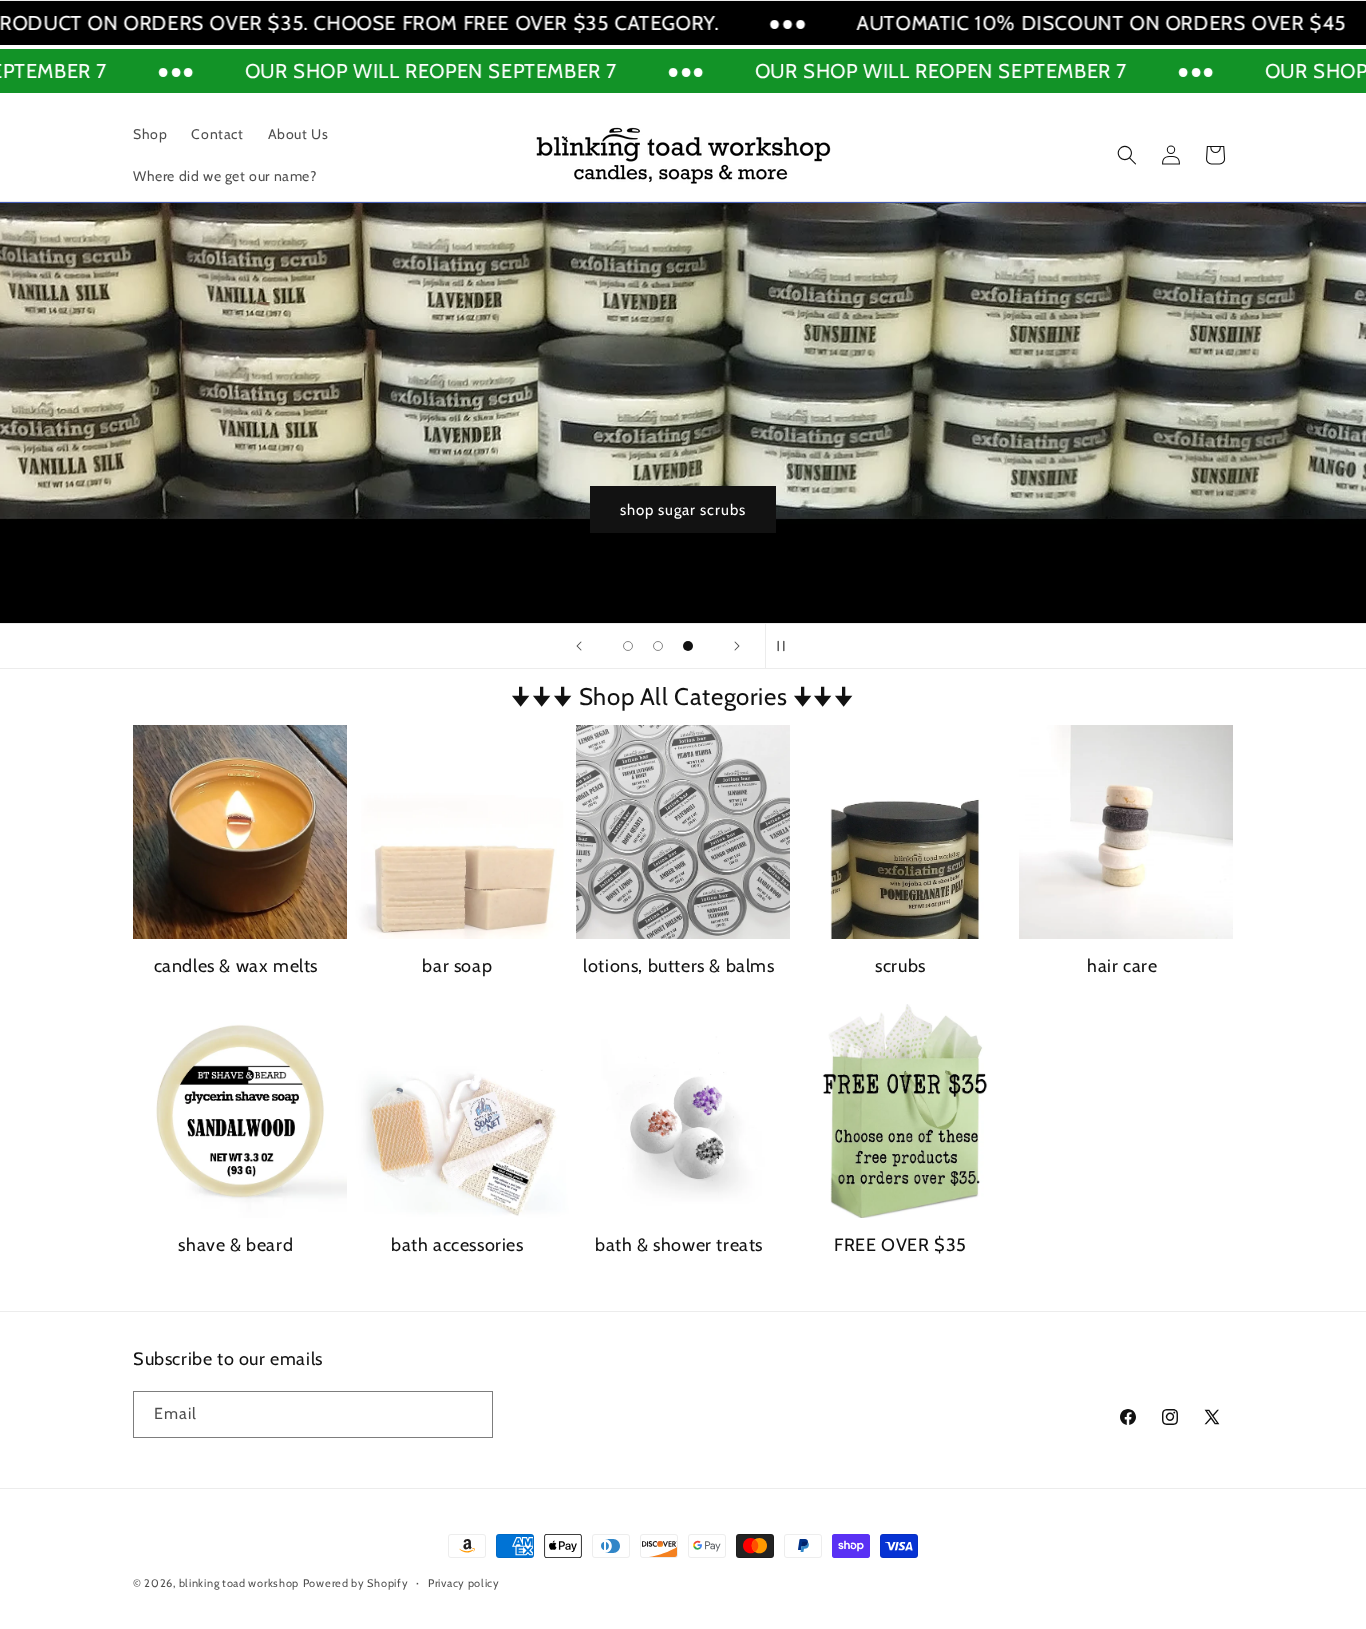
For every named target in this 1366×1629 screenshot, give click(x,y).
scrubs (900, 966)
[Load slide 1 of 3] (628, 646)
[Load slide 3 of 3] (688, 646)
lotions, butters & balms (678, 966)
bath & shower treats (679, 1245)
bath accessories (457, 1245)
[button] (1127, 155)
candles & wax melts (236, 966)
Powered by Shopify (356, 1583)
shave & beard (235, 1245)
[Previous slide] (579, 646)
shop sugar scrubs (1027, 510)
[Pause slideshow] (787, 646)
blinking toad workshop (239, 1583)
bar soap (457, 966)
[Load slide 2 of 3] (658, 646)
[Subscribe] (470, 1414)
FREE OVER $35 (900, 1245)
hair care (1122, 966)
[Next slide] (737, 646)
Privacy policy (464, 1583)
